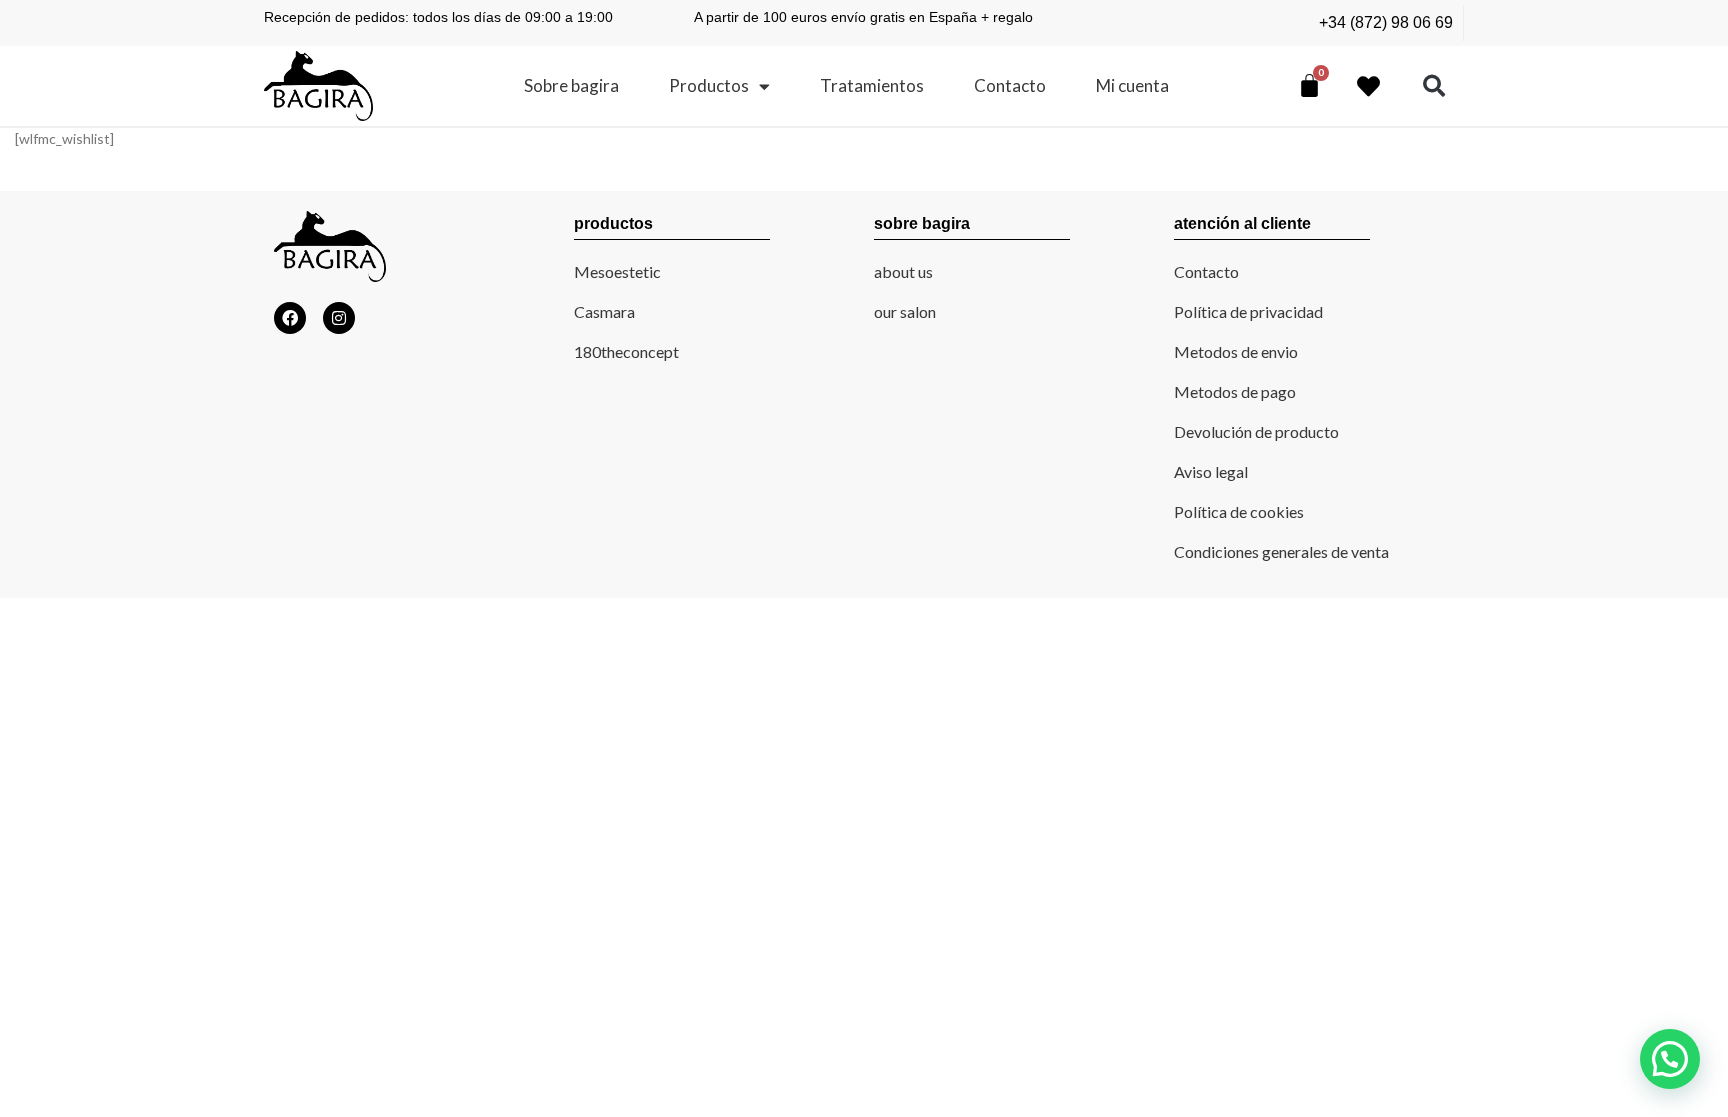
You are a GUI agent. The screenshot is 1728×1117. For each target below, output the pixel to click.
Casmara (604, 311)
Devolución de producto (1256, 431)
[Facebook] (290, 318)
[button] (1434, 86)
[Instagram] (339, 318)
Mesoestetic (617, 271)
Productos (709, 85)
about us (903, 271)
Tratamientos (872, 85)
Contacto (1010, 85)
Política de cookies (1239, 511)
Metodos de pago (1235, 391)
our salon (905, 311)
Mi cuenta (1132, 85)
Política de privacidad (1248, 311)
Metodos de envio (1236, 351)
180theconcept (626, 351)
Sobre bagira (571, 85)
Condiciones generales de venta (1281, 551)
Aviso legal (1211, 471)
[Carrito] (1309, 85)
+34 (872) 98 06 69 (1386, 22)
